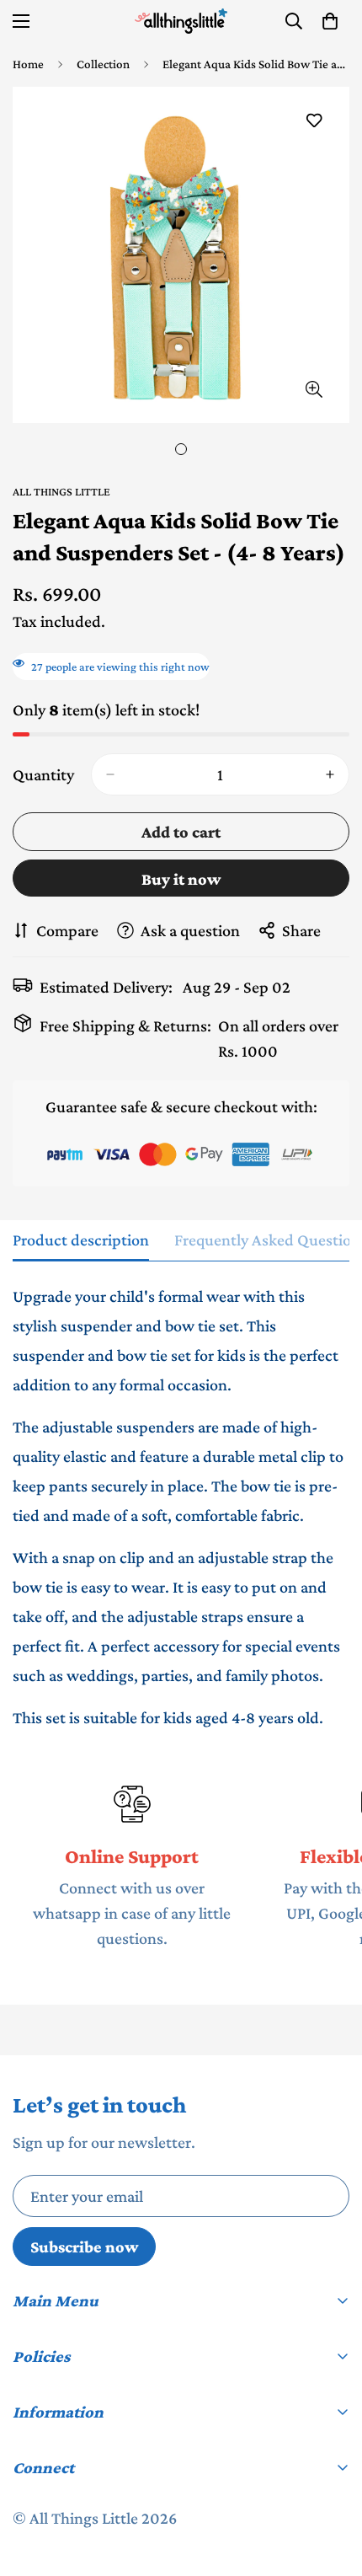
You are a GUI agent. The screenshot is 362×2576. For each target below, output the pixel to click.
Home (28, 64)
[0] (330, 21)
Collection (103, 64)
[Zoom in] (314, 389)
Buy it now (181, 879)
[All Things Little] (181, 21)
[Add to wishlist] (314, 121)
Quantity (43, 774)
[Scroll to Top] (332, 2487)
